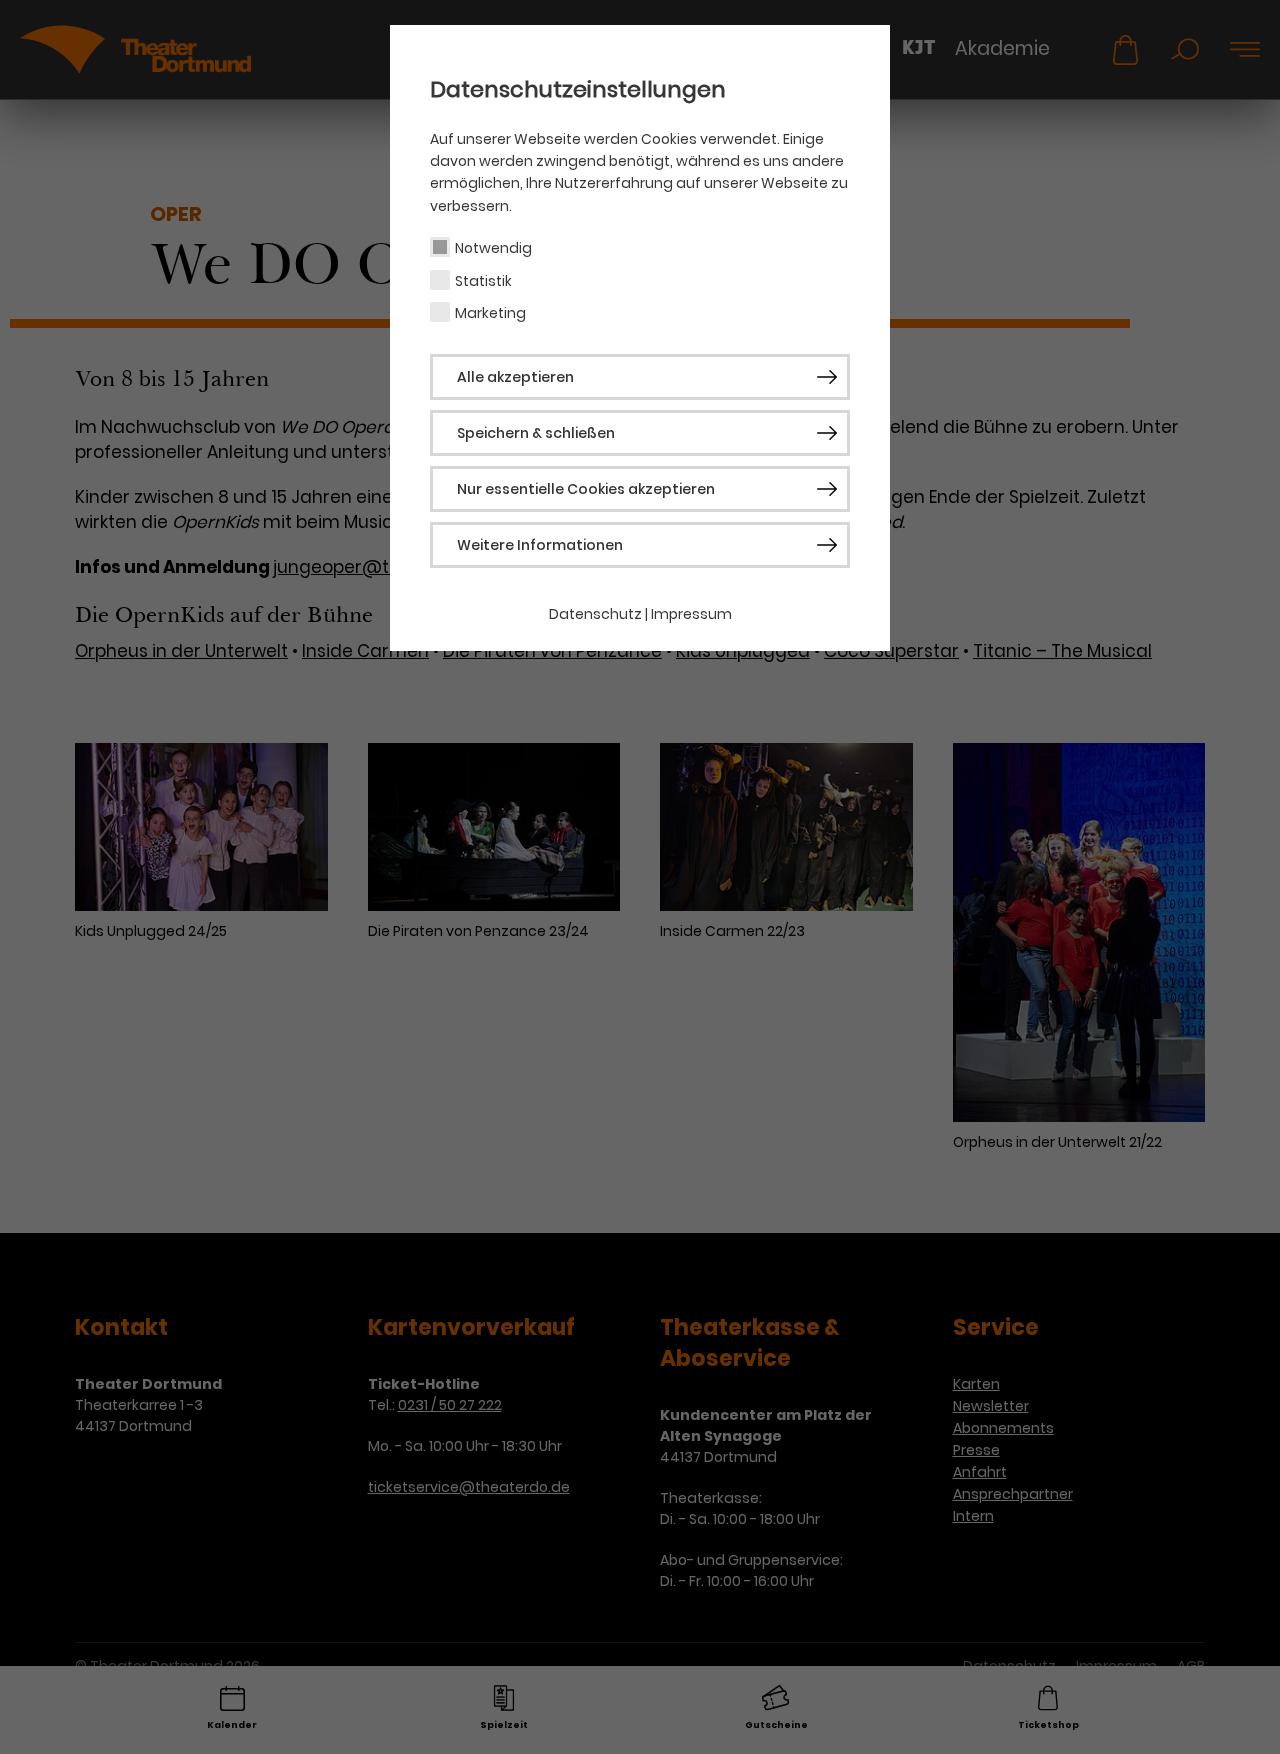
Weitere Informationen (540, 545)
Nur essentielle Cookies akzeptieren (586, 489)
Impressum (691, 614)
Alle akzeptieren (515, 377)
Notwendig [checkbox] (493, 248)
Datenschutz (595, 614)
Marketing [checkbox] (490, 313)
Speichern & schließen (536, 433)
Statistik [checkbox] (483, 281)
